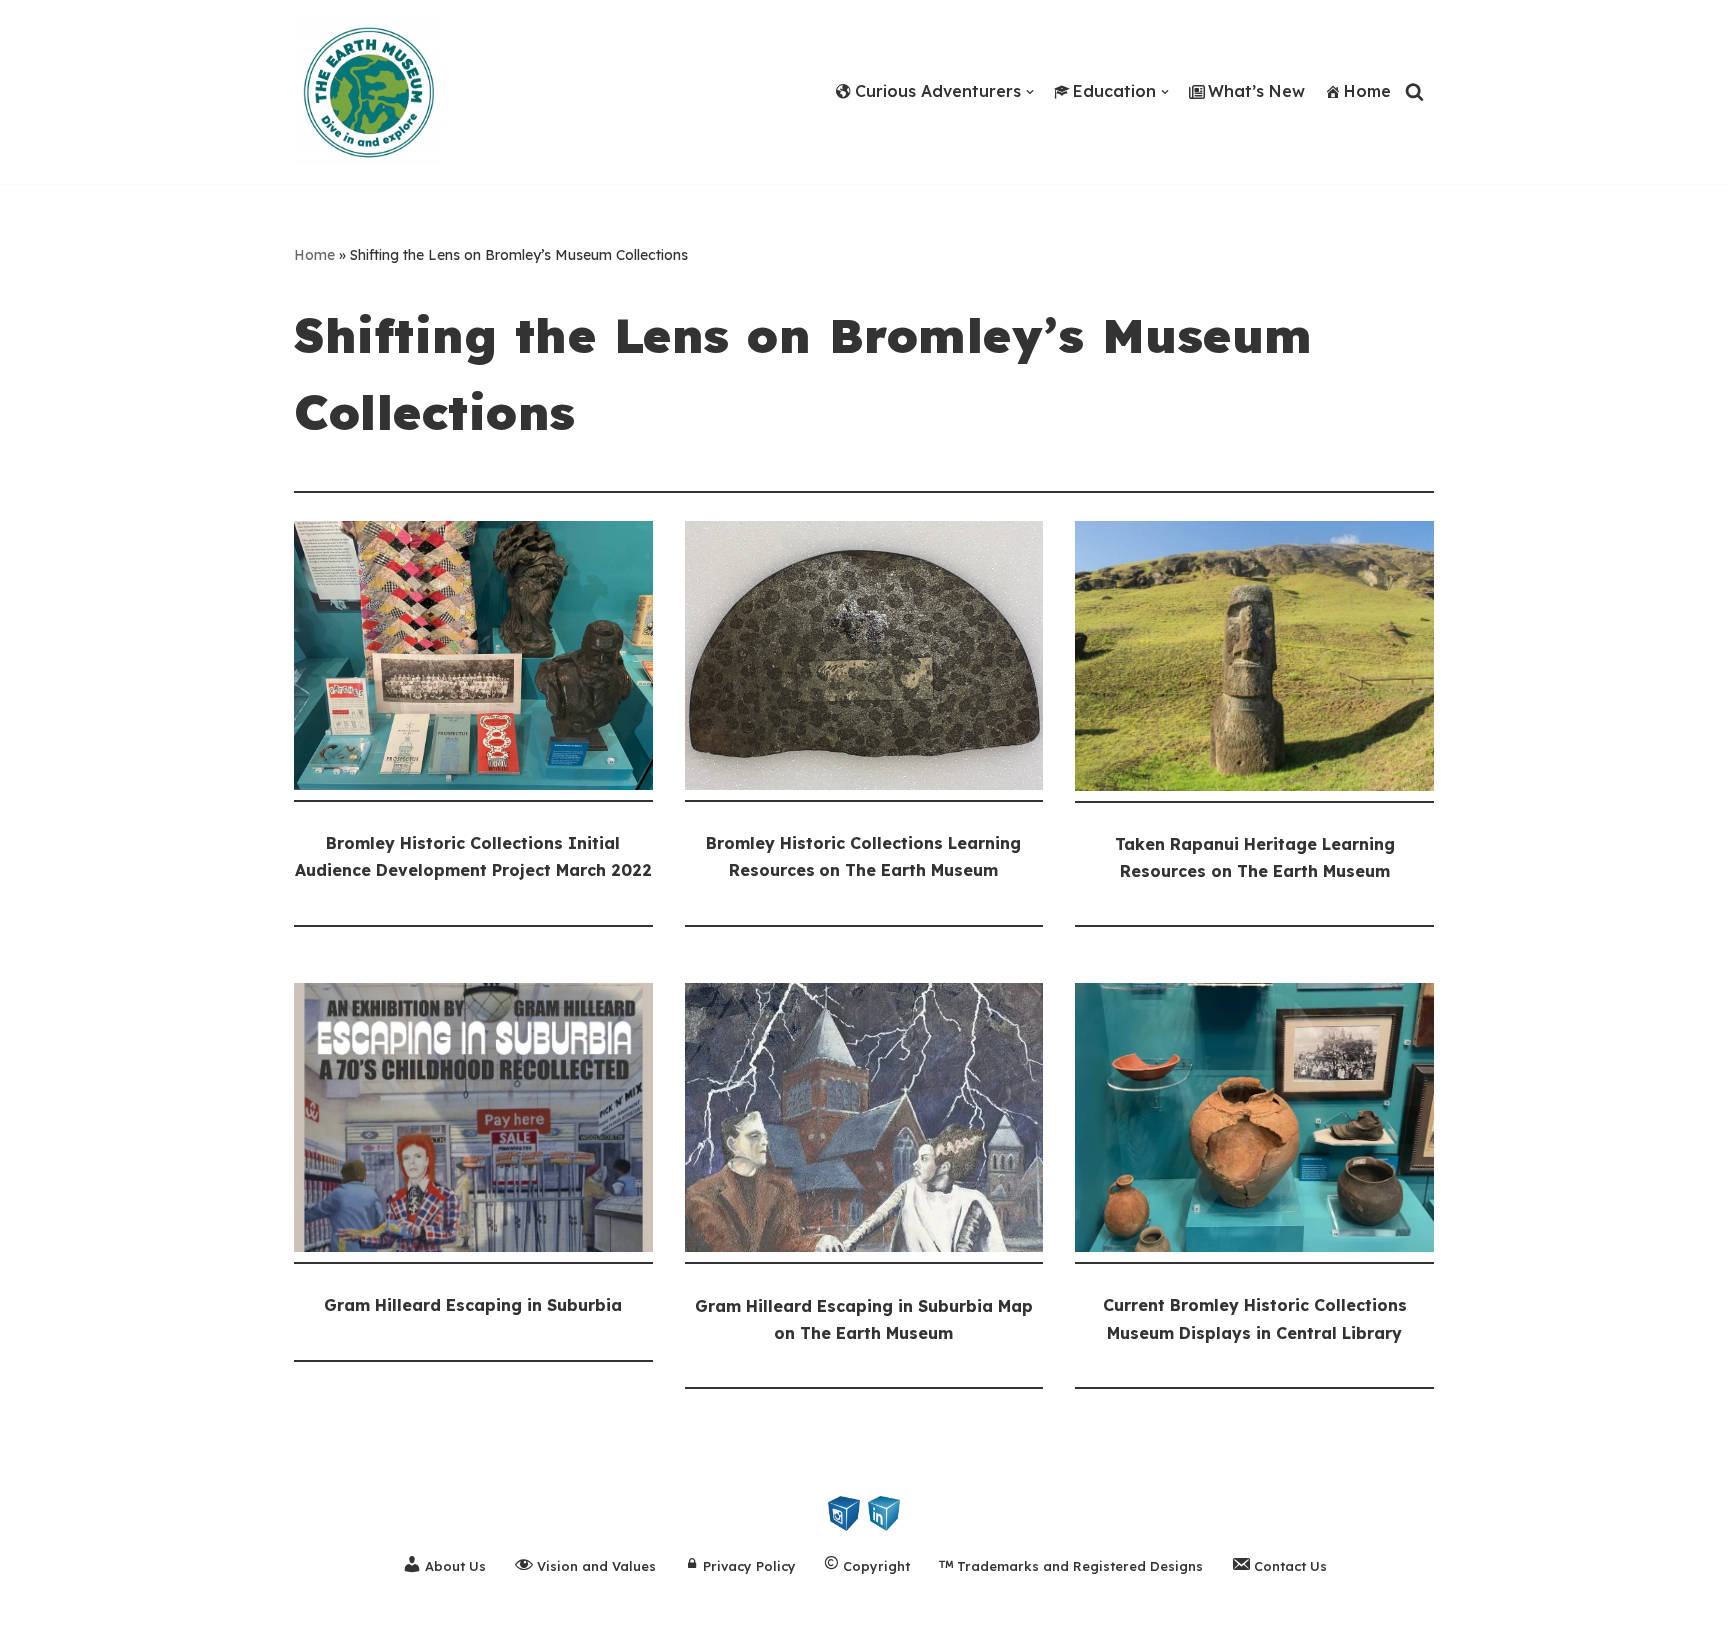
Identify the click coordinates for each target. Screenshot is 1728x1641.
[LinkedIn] (884, 1511)
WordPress (207, 1615)
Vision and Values (596, 1566)
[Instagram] (844, 1511)
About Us (455, 1566)
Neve (36, 1615)
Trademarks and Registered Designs (1080, 1566)
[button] (1030, 92)
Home (1367, 91)
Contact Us (1290, 1566)
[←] (373, 92)
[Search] (1414, 91)
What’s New (1256, 91)
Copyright (876, 1566)
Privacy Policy (749, 1566)
